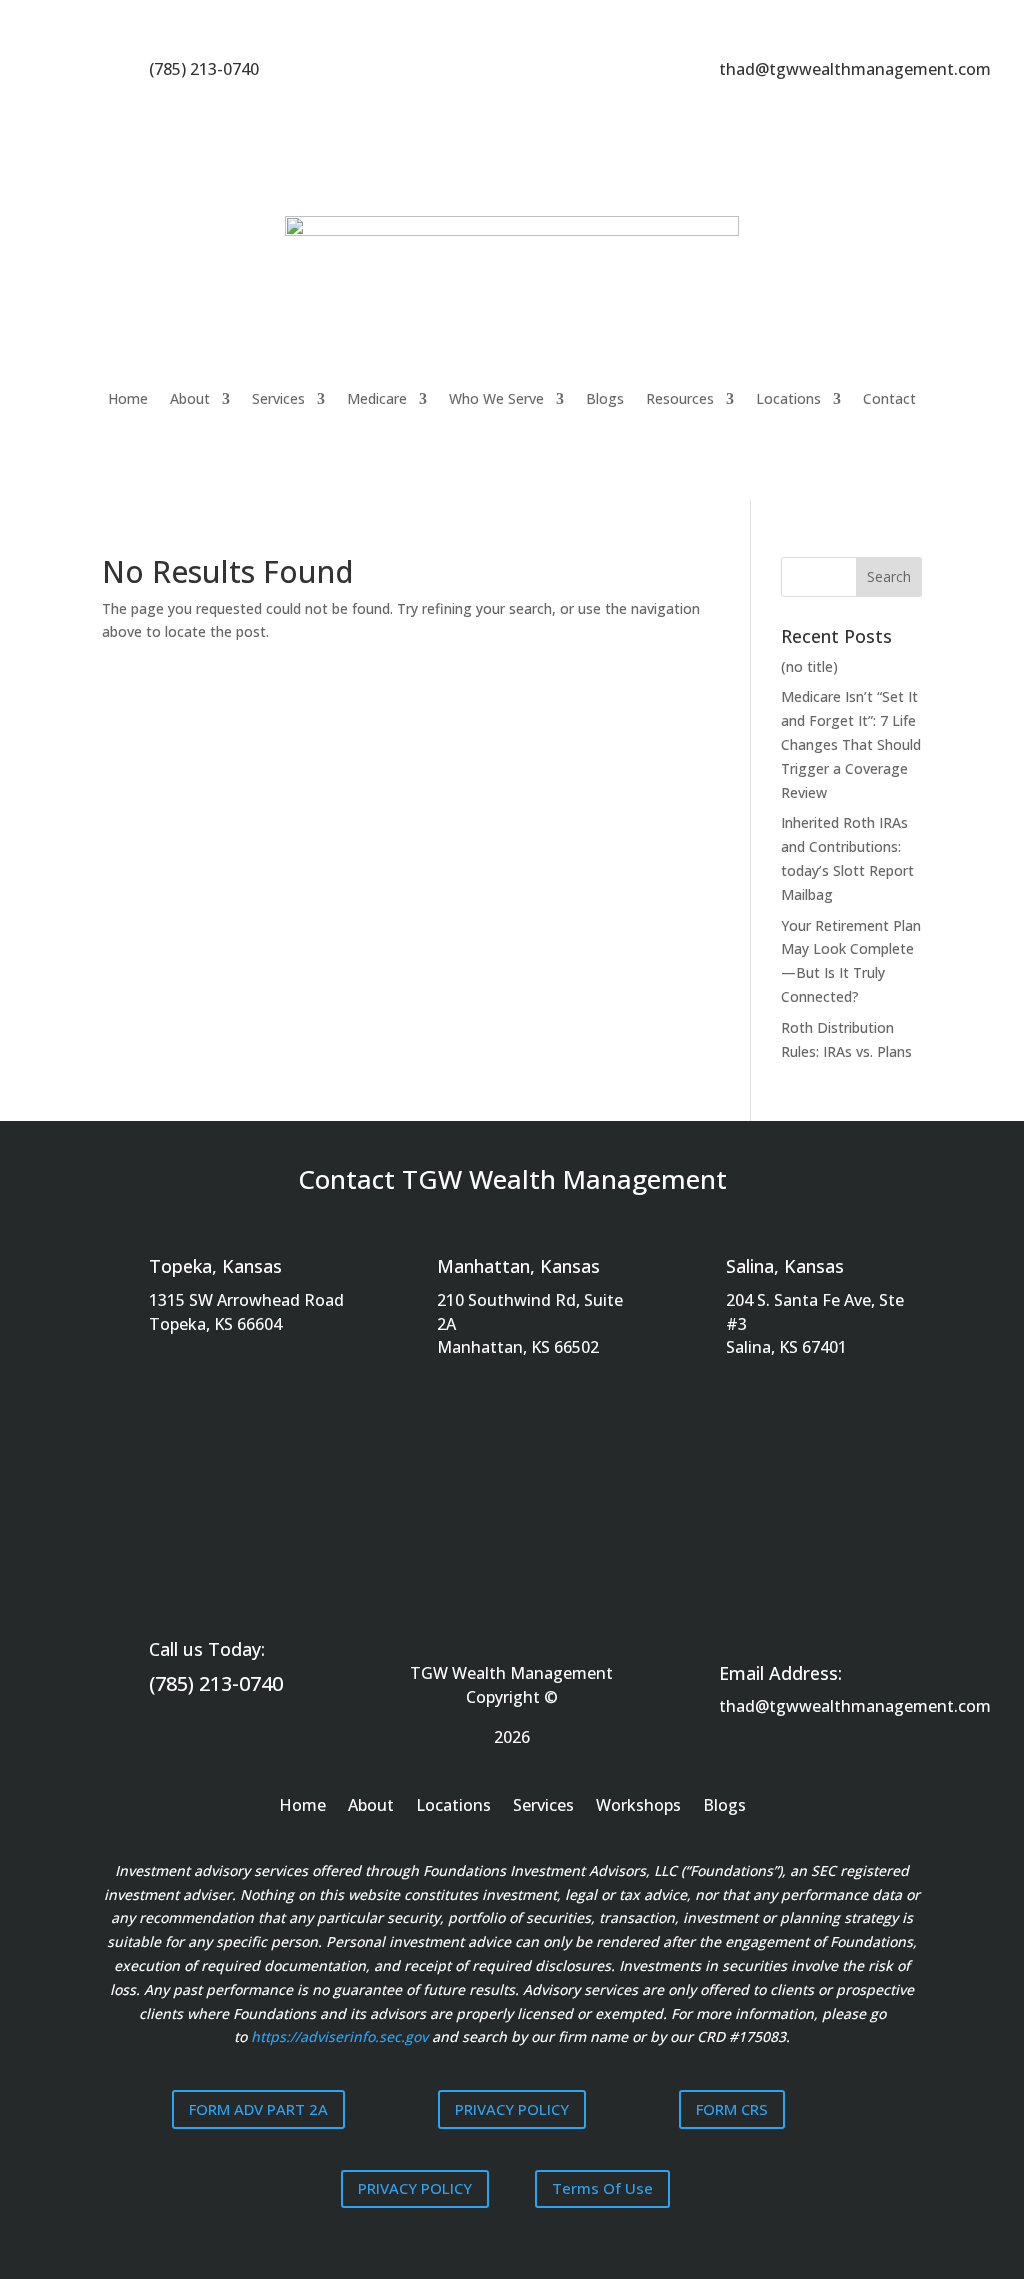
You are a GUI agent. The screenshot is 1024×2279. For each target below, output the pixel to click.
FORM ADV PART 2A (258, 2109)
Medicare (377, 398)
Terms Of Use (602, 2188)
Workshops (638, 1807)
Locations (788, 398)
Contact (889, 398)
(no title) (809, 666)
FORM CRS (732, 2109)
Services (278, 398)
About (190, 398)
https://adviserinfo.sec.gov (339, 2036)
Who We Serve (496, 398)
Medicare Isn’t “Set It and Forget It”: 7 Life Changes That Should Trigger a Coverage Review (851, 744)
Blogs (605, 398)
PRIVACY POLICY (512, 2109)
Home (128, 398)
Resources (680, 398)
